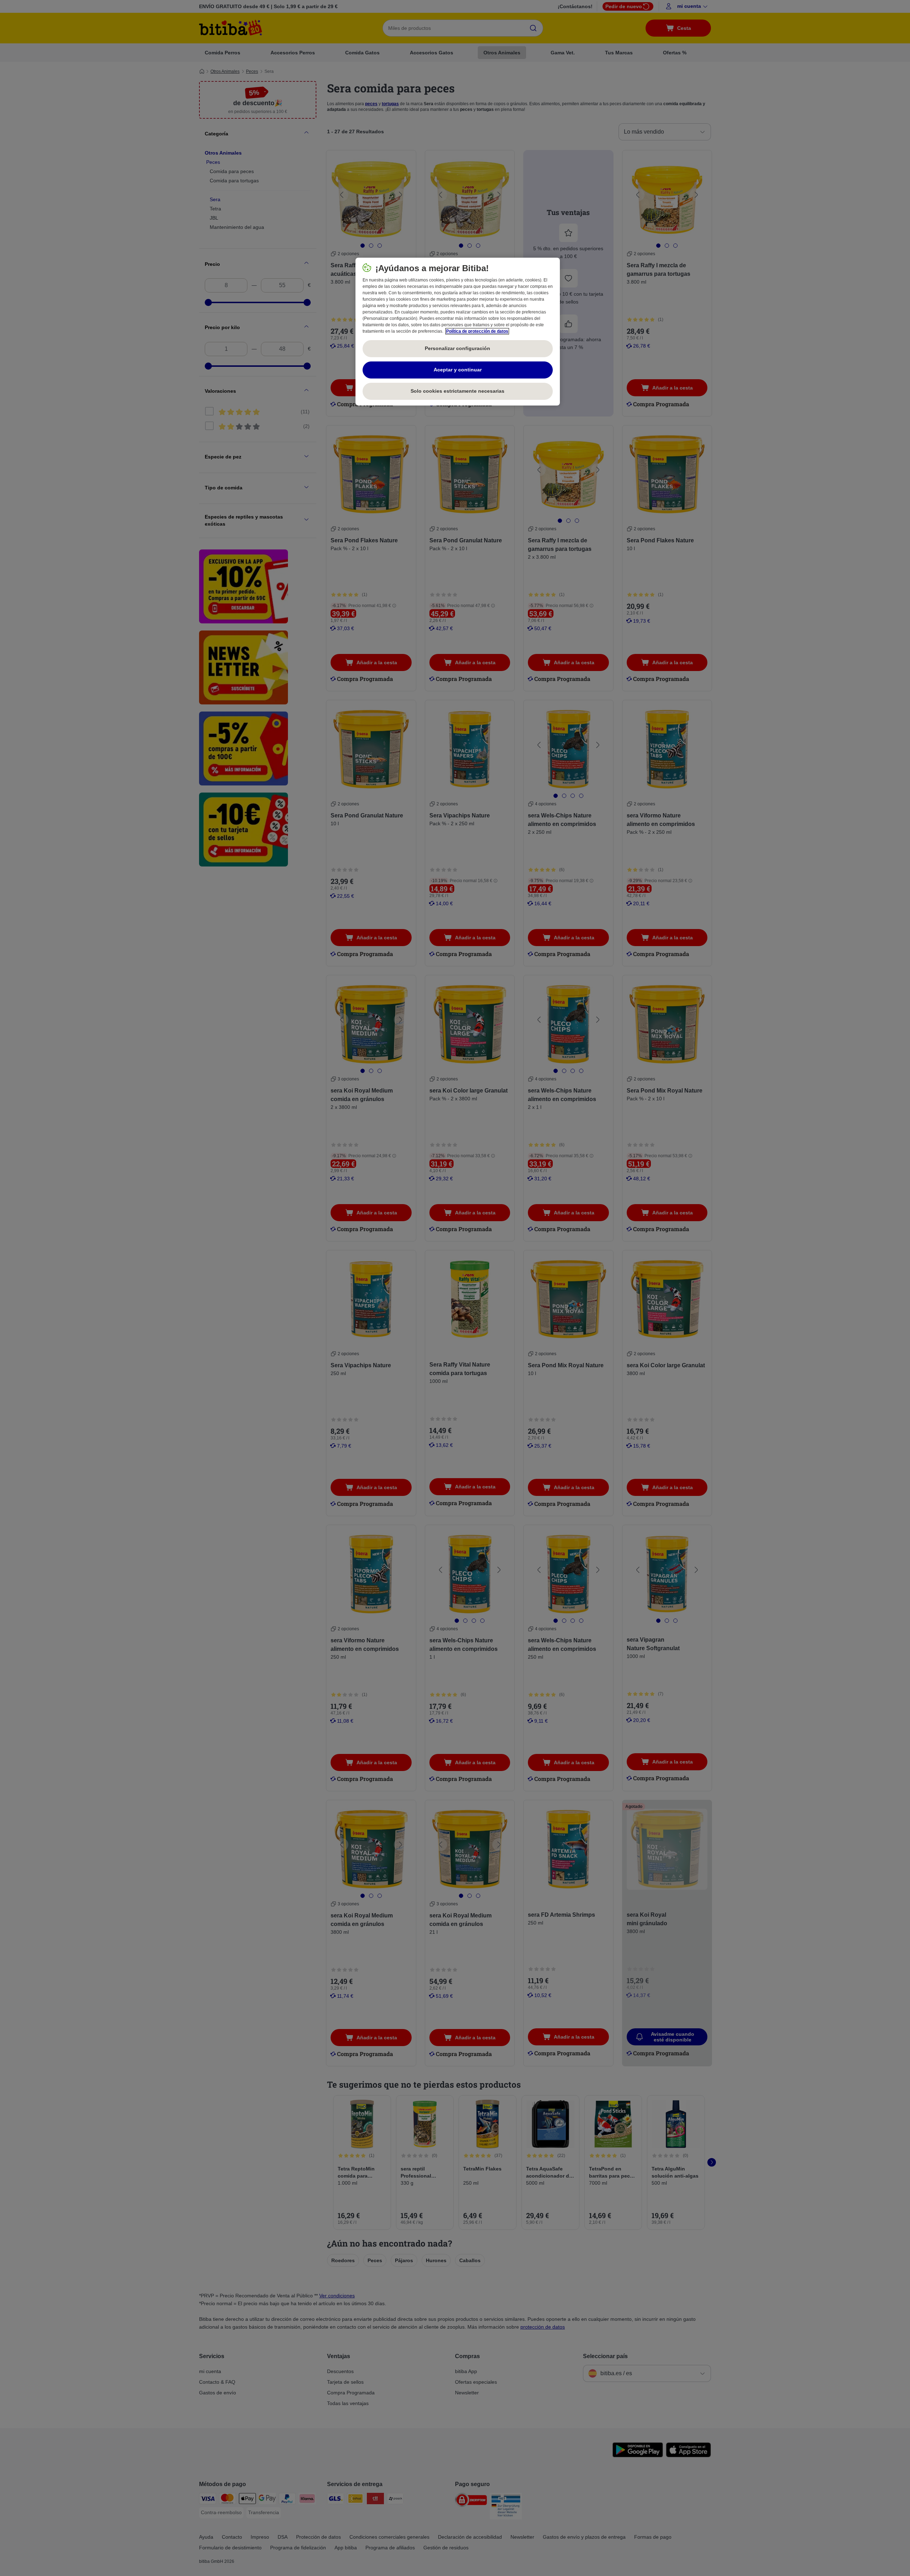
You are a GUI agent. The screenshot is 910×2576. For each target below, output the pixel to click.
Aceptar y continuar (458, 370)
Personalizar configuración (457, 348)
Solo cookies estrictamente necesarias (457, 391)
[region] (458, 332)
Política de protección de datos (477, 331)
